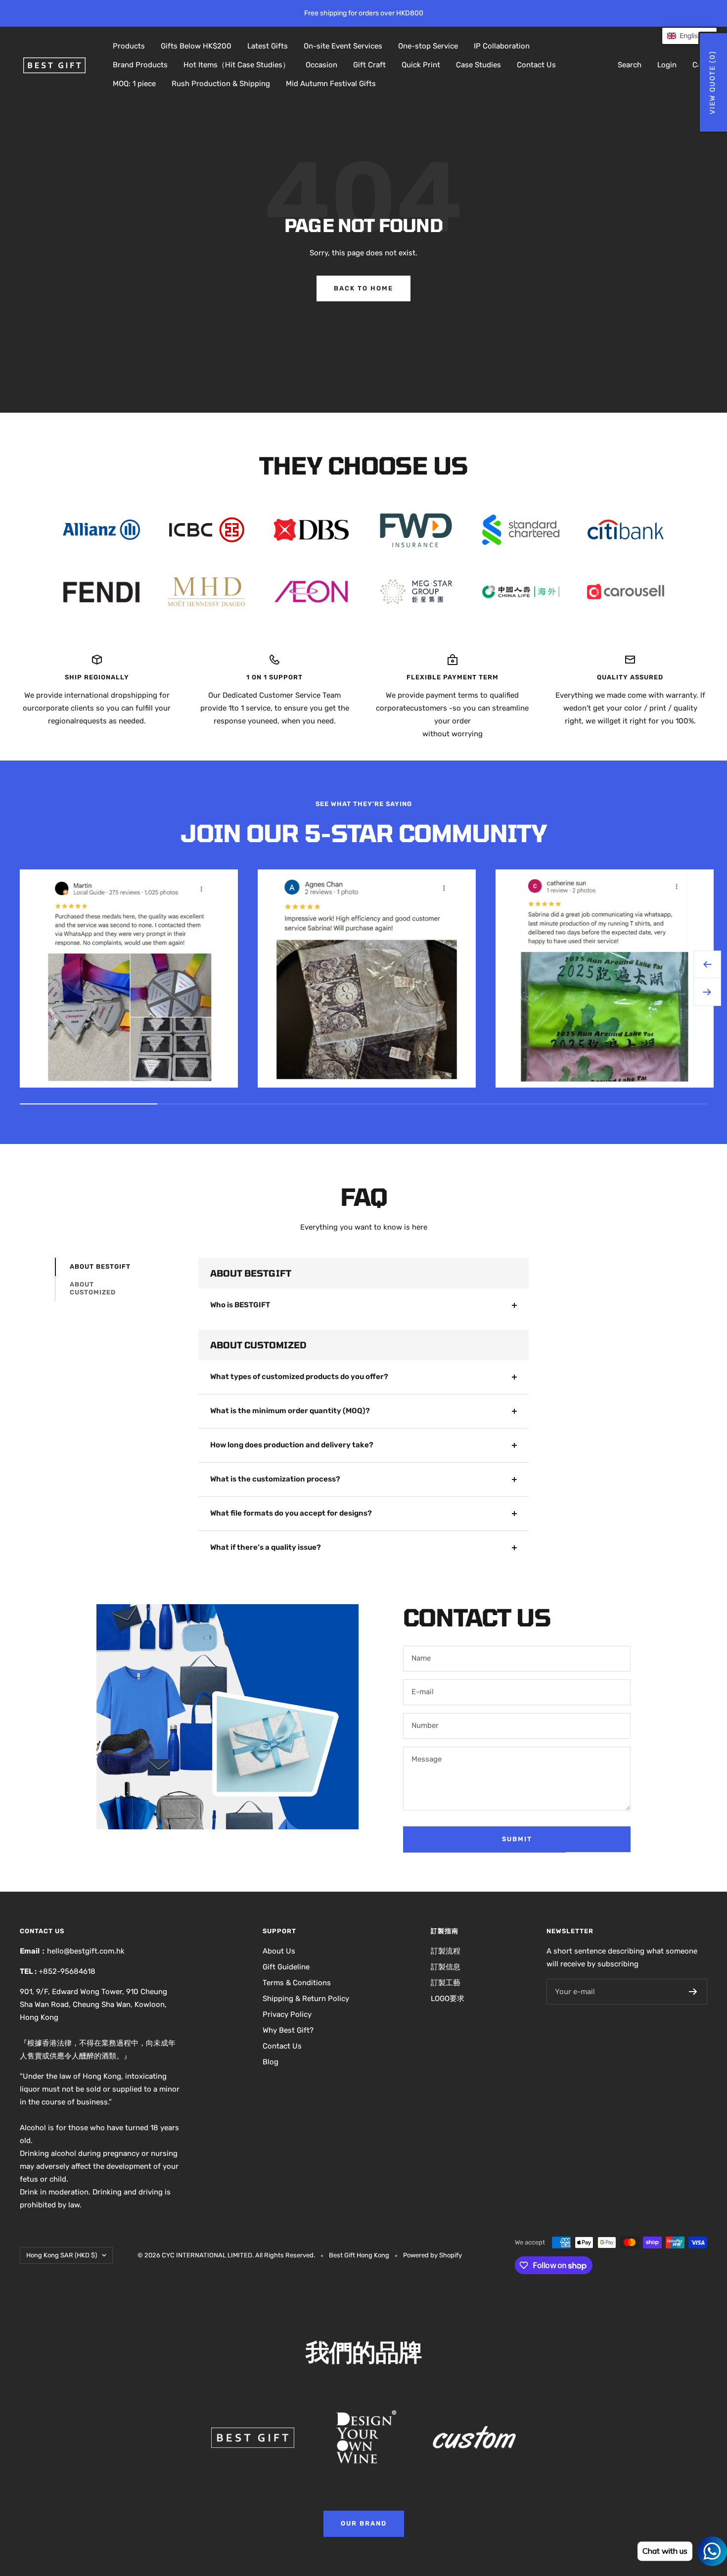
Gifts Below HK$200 (196, 46)
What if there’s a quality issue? (266, 1547)
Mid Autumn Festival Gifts (331, 84)
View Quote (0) (712, 82)
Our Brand (364, 2523)
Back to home (363, 288)
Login (667, 65)
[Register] (693, 1992)
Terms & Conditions (297, 1983)
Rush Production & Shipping (221, 84)
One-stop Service (428, 46)
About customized (93, 1288)
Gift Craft (369, 65)
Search (630, 65)
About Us (279, 1951)
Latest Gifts (268, 46)
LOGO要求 (448, 1999)
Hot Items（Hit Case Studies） (237, 65)
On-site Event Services (343, 46)
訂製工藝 (446, 1983)
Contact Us (536, 65)
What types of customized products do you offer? (299, 1377)
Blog (271, 2062)
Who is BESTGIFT (240, 1305)
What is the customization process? (275, 1479)
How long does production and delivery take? (292, 1445)
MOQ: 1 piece (134, 84)
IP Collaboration (502, 46)
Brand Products (140, 65)
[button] (689, 36)
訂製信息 (446, 1967)
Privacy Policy (287, 2014)
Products (129, 46)
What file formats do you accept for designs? (291, 1513)
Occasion (321, 65)
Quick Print (421, 65)
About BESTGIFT (100, 1266)
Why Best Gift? (288, 2030)
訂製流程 (446, 1951)
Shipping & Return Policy (306, 1999)
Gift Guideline (286, 1967)
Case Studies (478, 65)
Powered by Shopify (432, 2255)
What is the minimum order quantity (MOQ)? (290, 1411)
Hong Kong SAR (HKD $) (62, 2255)
